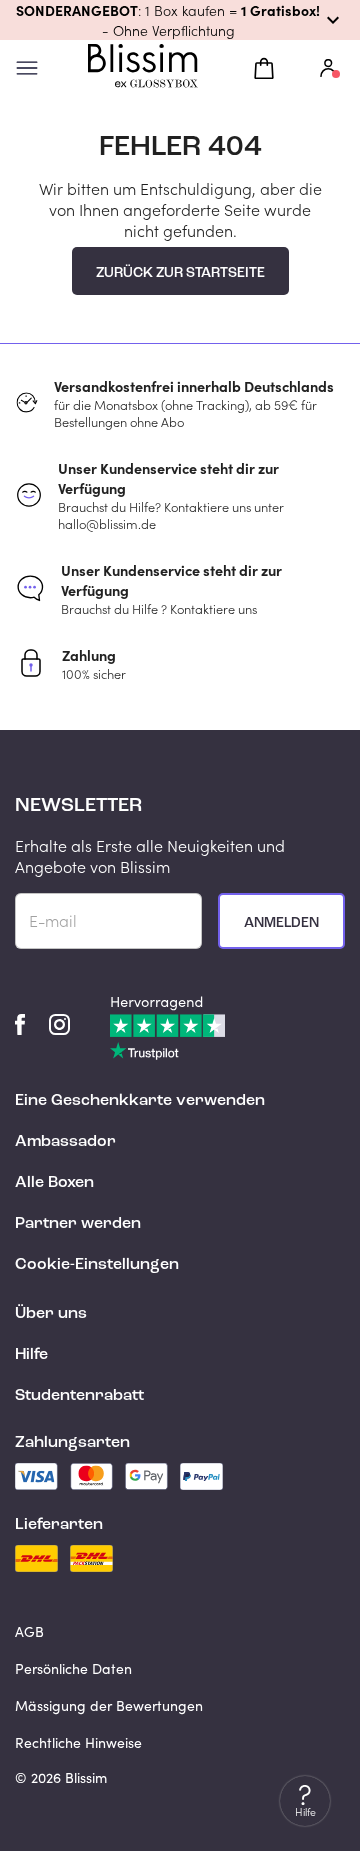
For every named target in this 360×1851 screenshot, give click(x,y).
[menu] (27, 68)
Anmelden (281, 923)
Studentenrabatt (79, 1396)
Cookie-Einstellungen (97, 1265)
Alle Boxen (54, 1183)
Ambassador (65, 1142)
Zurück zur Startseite (180, 273)
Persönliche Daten (73, 1668)
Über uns (51, 1314)
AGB (29, 1631)
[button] (180, 20)
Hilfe (31, 1355)
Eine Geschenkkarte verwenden (140, 1101)
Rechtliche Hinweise (78, 1742)
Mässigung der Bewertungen (109, 1705)
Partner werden (78, 1224)
